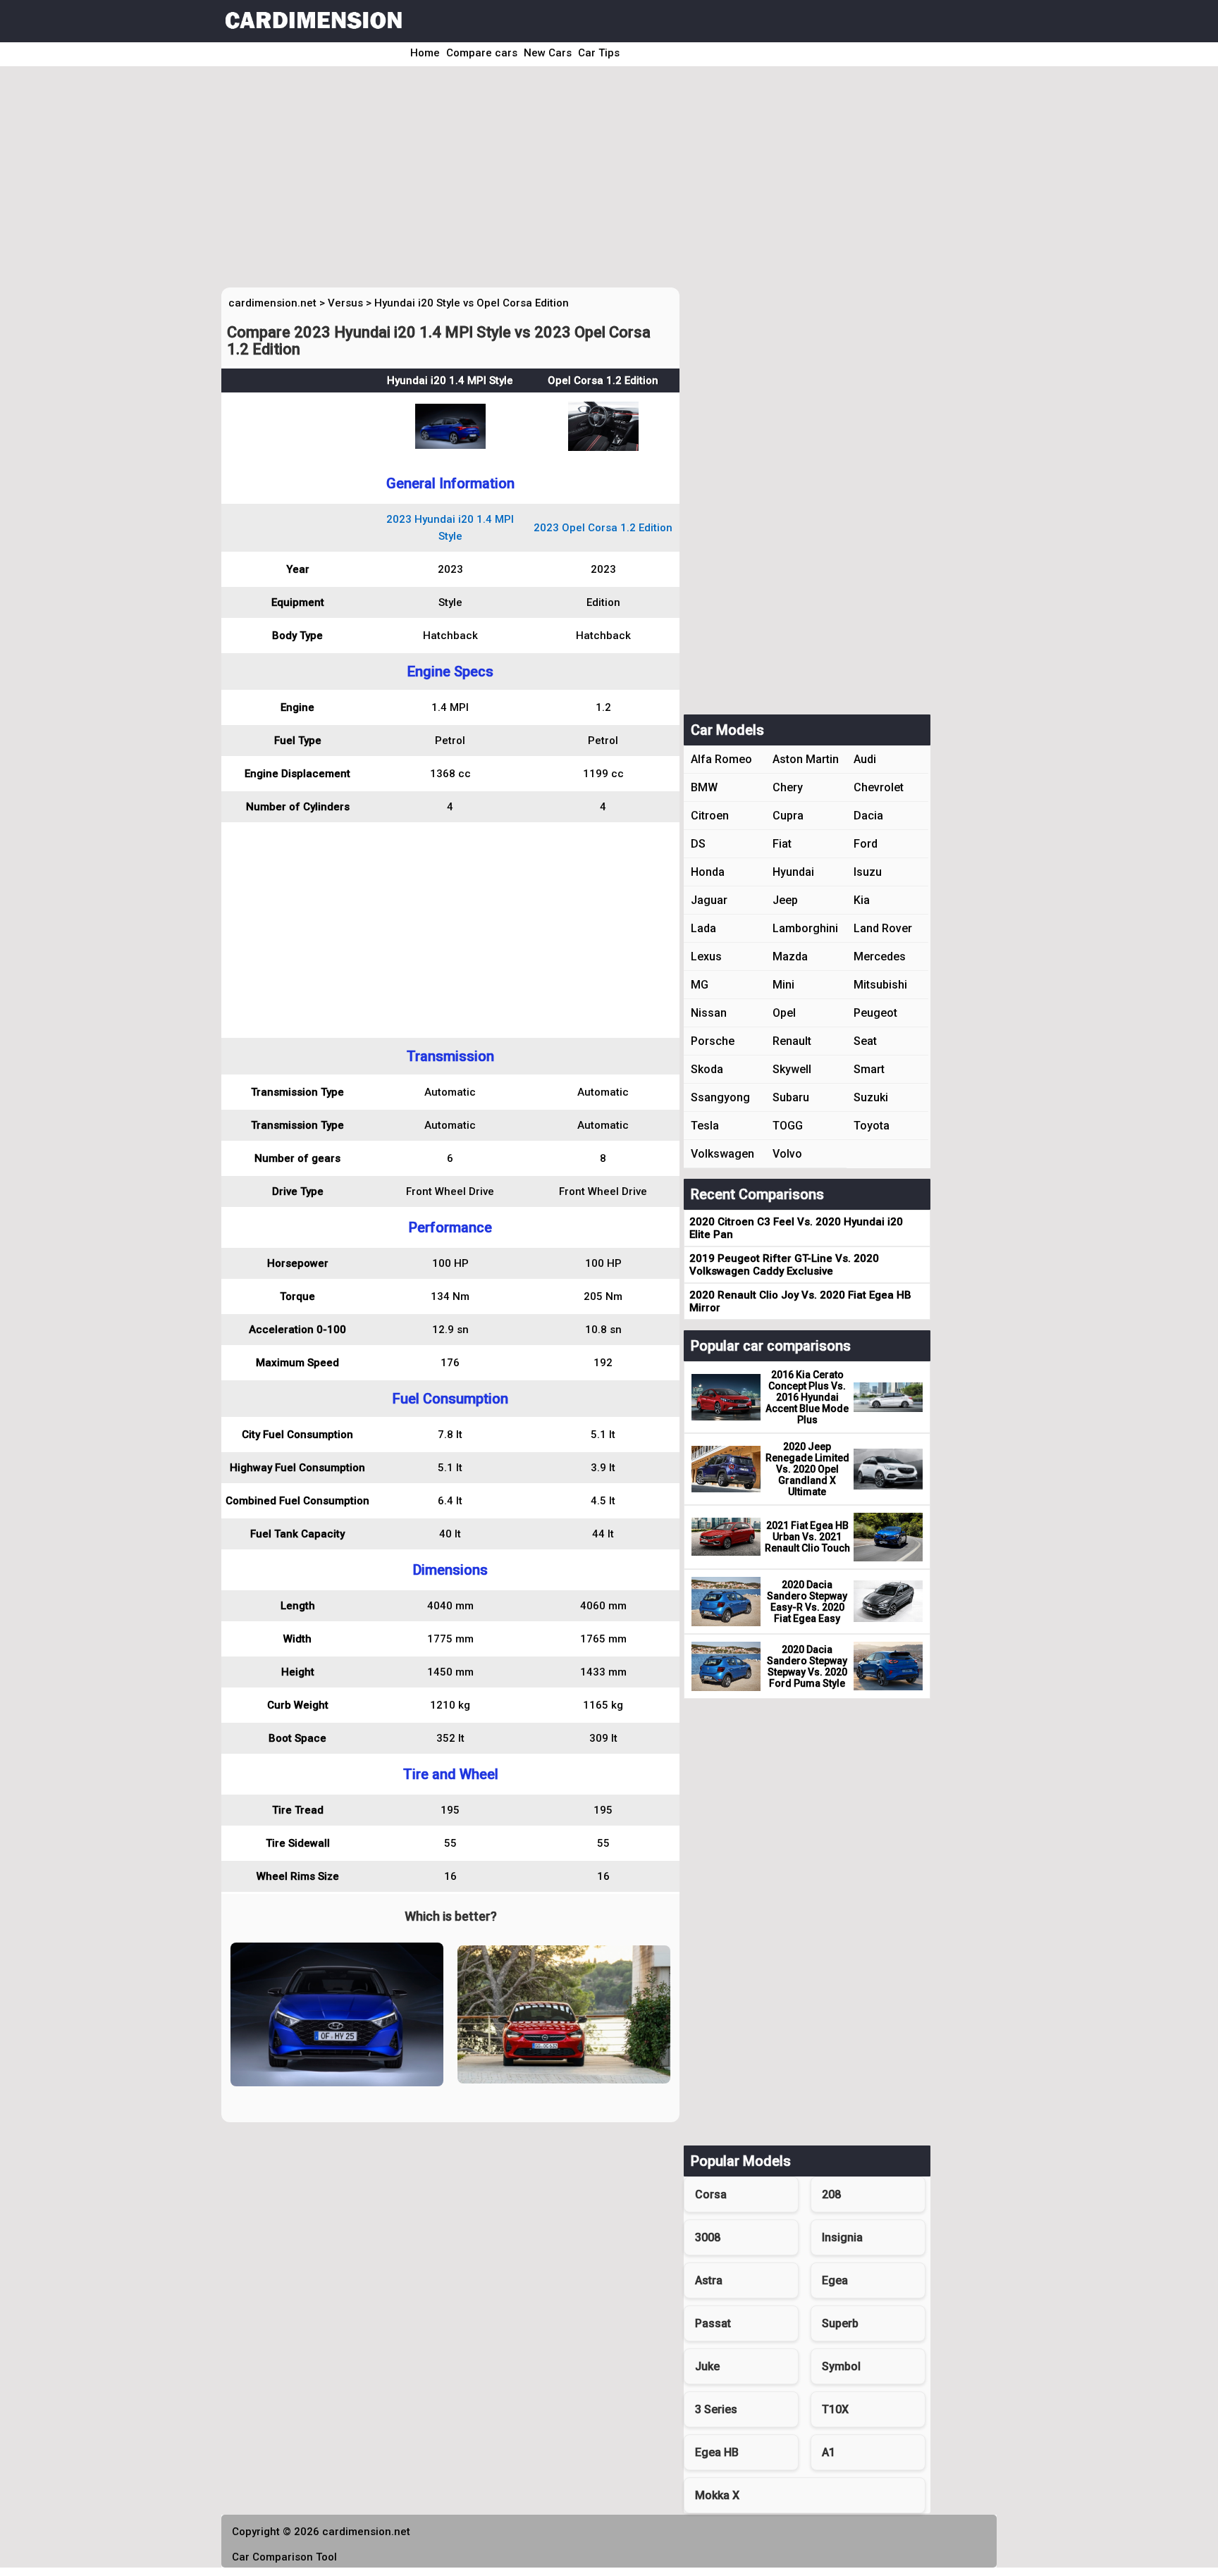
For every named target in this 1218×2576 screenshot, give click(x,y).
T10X (835, 2409)
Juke (707, 2366)
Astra (709, 2280)
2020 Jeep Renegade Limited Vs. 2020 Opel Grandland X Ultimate (807, 1469)
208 (831, 2194)
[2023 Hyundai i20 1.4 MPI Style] (450, 445)
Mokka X (717, 2495)
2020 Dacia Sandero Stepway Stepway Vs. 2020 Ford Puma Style (807, 1666)
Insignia (842, 2237)
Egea (835, 2280)
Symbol (841, 2366)
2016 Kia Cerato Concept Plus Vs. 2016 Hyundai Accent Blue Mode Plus (807, 1397)
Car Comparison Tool (284, 2557)
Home (425, 53)
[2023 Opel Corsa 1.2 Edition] (603, 447)
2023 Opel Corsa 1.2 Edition (603, 528)
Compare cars (482, 53)
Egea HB (717, 2452)
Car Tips (599, 53)
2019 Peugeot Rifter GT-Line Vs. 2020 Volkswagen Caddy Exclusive (784, 1265)
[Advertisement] (590, 182)
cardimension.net (272, 303)
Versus (345, 303)
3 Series (716, 2409)
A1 (829, 2452)
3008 (708, 2237)
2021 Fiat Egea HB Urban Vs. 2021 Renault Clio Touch (807, 1537)
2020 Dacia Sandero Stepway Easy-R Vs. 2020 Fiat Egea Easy (807, 1602)
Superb (840, 2323)
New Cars (548, 53)
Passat (713, 2323)
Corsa (711, 2194)
